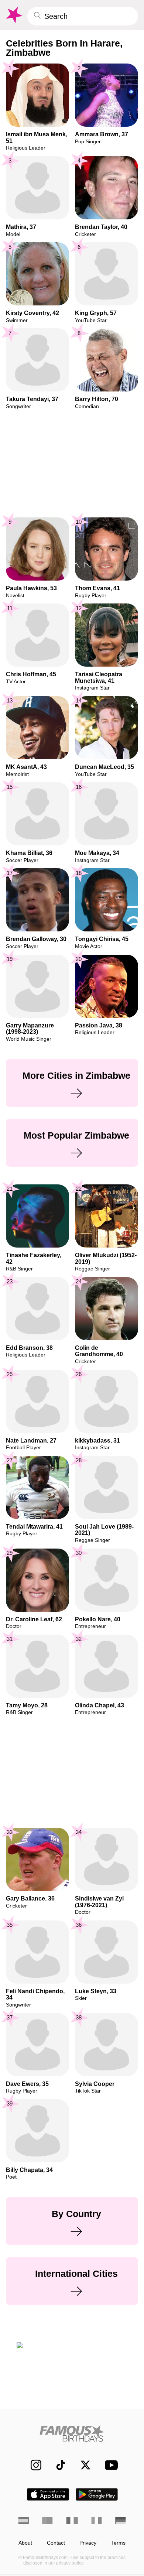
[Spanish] (23, 2521)
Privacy (88, 2543)
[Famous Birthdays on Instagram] (32, 2465)
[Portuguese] (48, 2521)
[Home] (72, 2433)
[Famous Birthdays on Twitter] (82, 2465)
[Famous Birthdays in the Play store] (97, 2494)
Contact (56, 2543)
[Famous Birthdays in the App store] (48, 2494)
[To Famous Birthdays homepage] (14, 15)
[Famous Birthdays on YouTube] (109, 2465)
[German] (121, 2521)
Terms (118, 2543)
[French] (72, 2521)
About (25, 2543)
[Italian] (96, 2521)
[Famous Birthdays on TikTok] (57, 2465)
